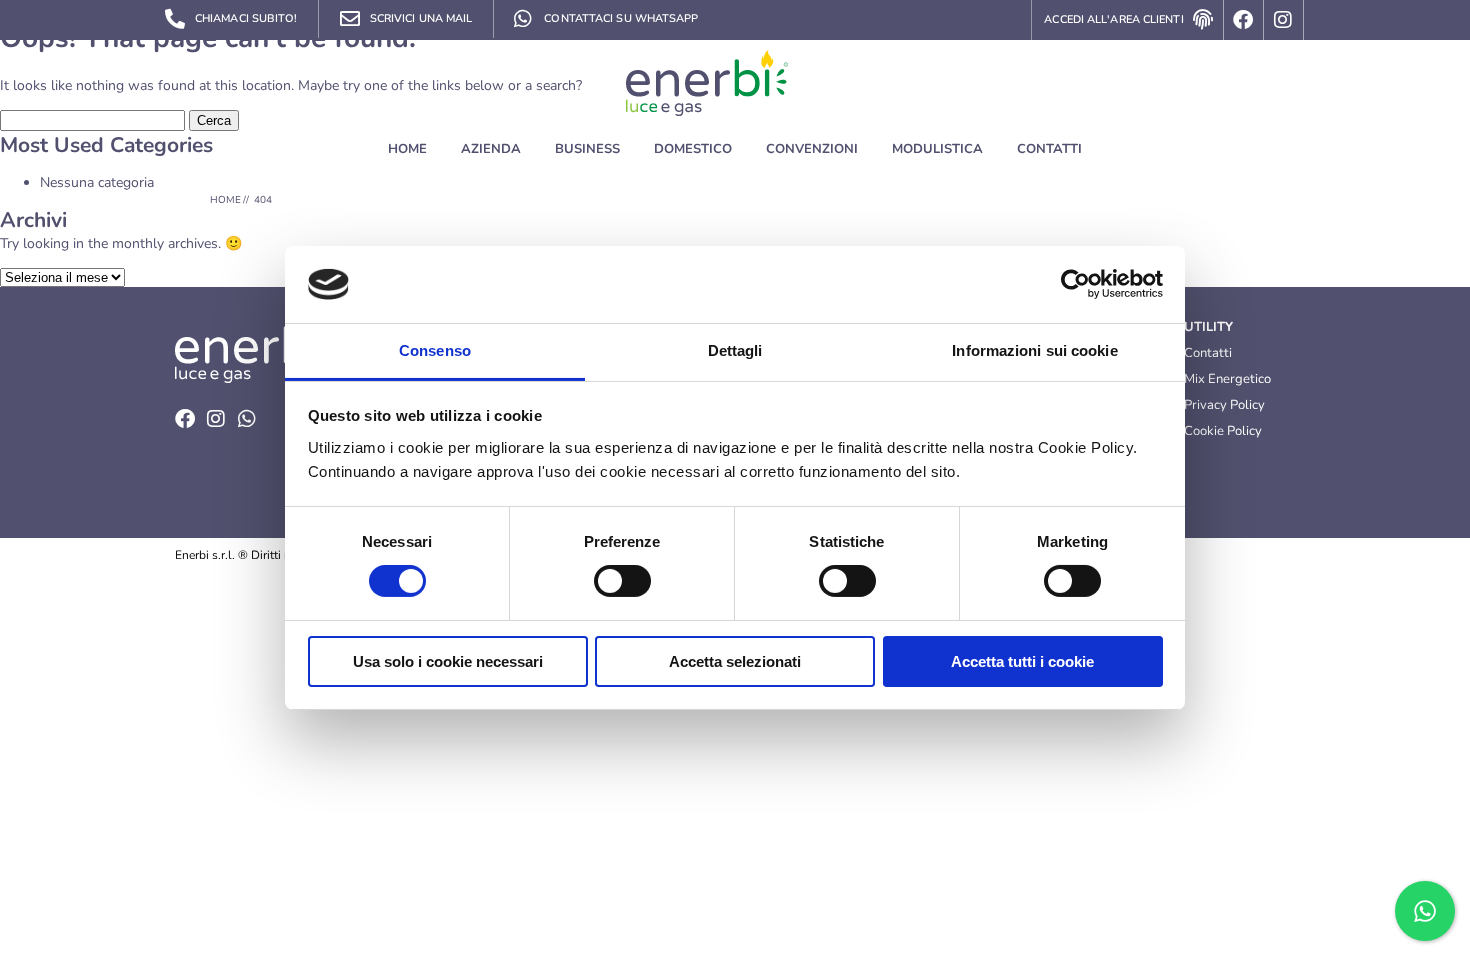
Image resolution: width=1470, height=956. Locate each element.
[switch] (622, 581)
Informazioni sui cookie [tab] (1034, 350)
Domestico (693, 149)
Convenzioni (812, 149)
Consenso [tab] (435, 350)
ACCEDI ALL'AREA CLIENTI (1113, 19)
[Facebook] (1244, 20)
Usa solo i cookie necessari (448, 661)
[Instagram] (1284, 20)
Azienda (491, 149)
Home (407, 149)
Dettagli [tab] (735, 350)
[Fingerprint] (1204, 20)
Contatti (1049, 149)
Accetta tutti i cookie (1022, 661)
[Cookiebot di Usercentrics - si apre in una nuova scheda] (1075, 284)
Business (587, 149)
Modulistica (937, 149)
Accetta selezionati (735, 661)
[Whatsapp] (247, 419)
